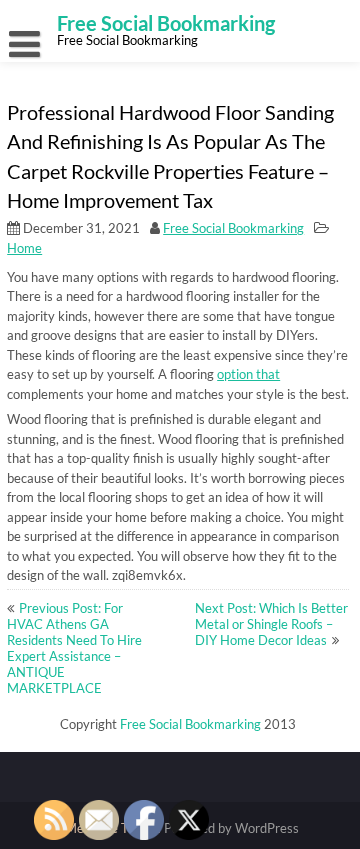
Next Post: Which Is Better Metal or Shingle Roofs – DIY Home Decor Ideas (271, 624)
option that (248, 374)
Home (24, 248)
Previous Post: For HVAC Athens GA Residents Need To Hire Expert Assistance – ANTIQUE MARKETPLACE (74, 648)
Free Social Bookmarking (233, 228)
